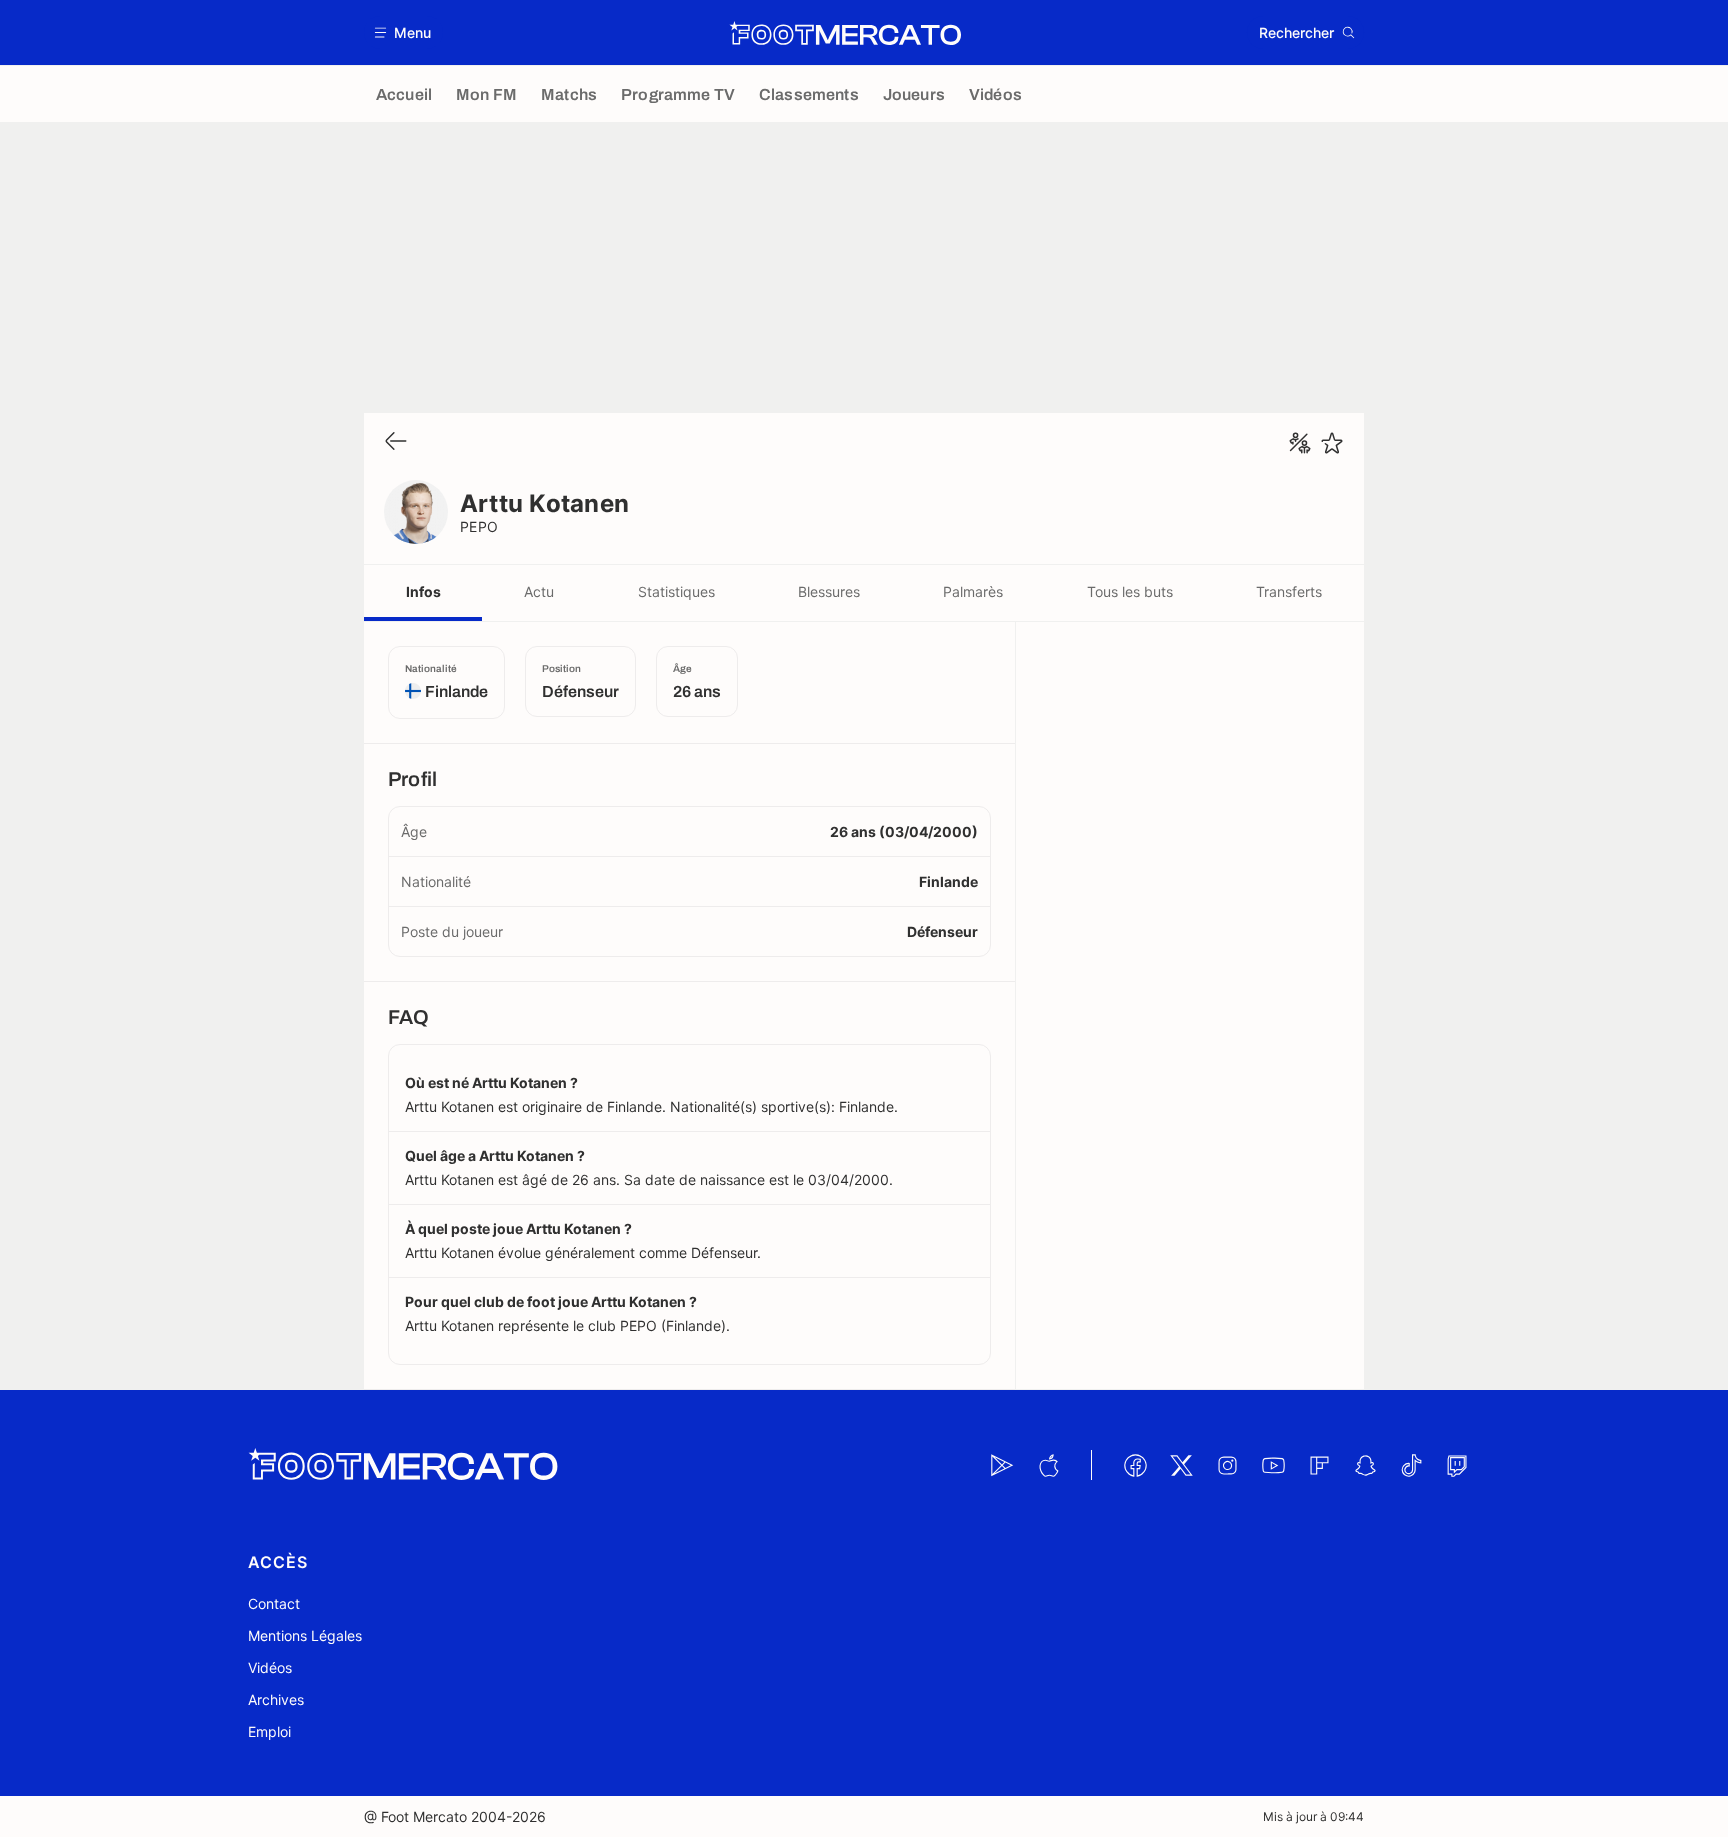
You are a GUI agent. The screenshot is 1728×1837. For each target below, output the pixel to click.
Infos (423, 591)
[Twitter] (1181, 1465)
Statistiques (676, 591)
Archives (276, 1699)
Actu (539, 591)
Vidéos (270, 1667)
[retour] (396, 442)
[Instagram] (1227, 1465)
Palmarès (973, 591)
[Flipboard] (1319, 1465)
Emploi (269, 1731)
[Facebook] (1135, 1465)
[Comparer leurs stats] (1300, 443)
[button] (403, 32)
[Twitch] (1457, 1465)
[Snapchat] (1365, 1465)
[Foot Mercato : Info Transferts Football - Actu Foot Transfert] (845, 33)
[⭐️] (1332, 443)
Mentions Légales (305, 1635)
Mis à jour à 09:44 (1313, 1816)
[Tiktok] (1411, 1465)
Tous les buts (1130, 591)
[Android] (1002, 1465)
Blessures (829, 591)
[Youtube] (1273, 1465)
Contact (274, 1603)
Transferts (1289, 591)
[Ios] (1048, 1465)
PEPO (479, 526)
